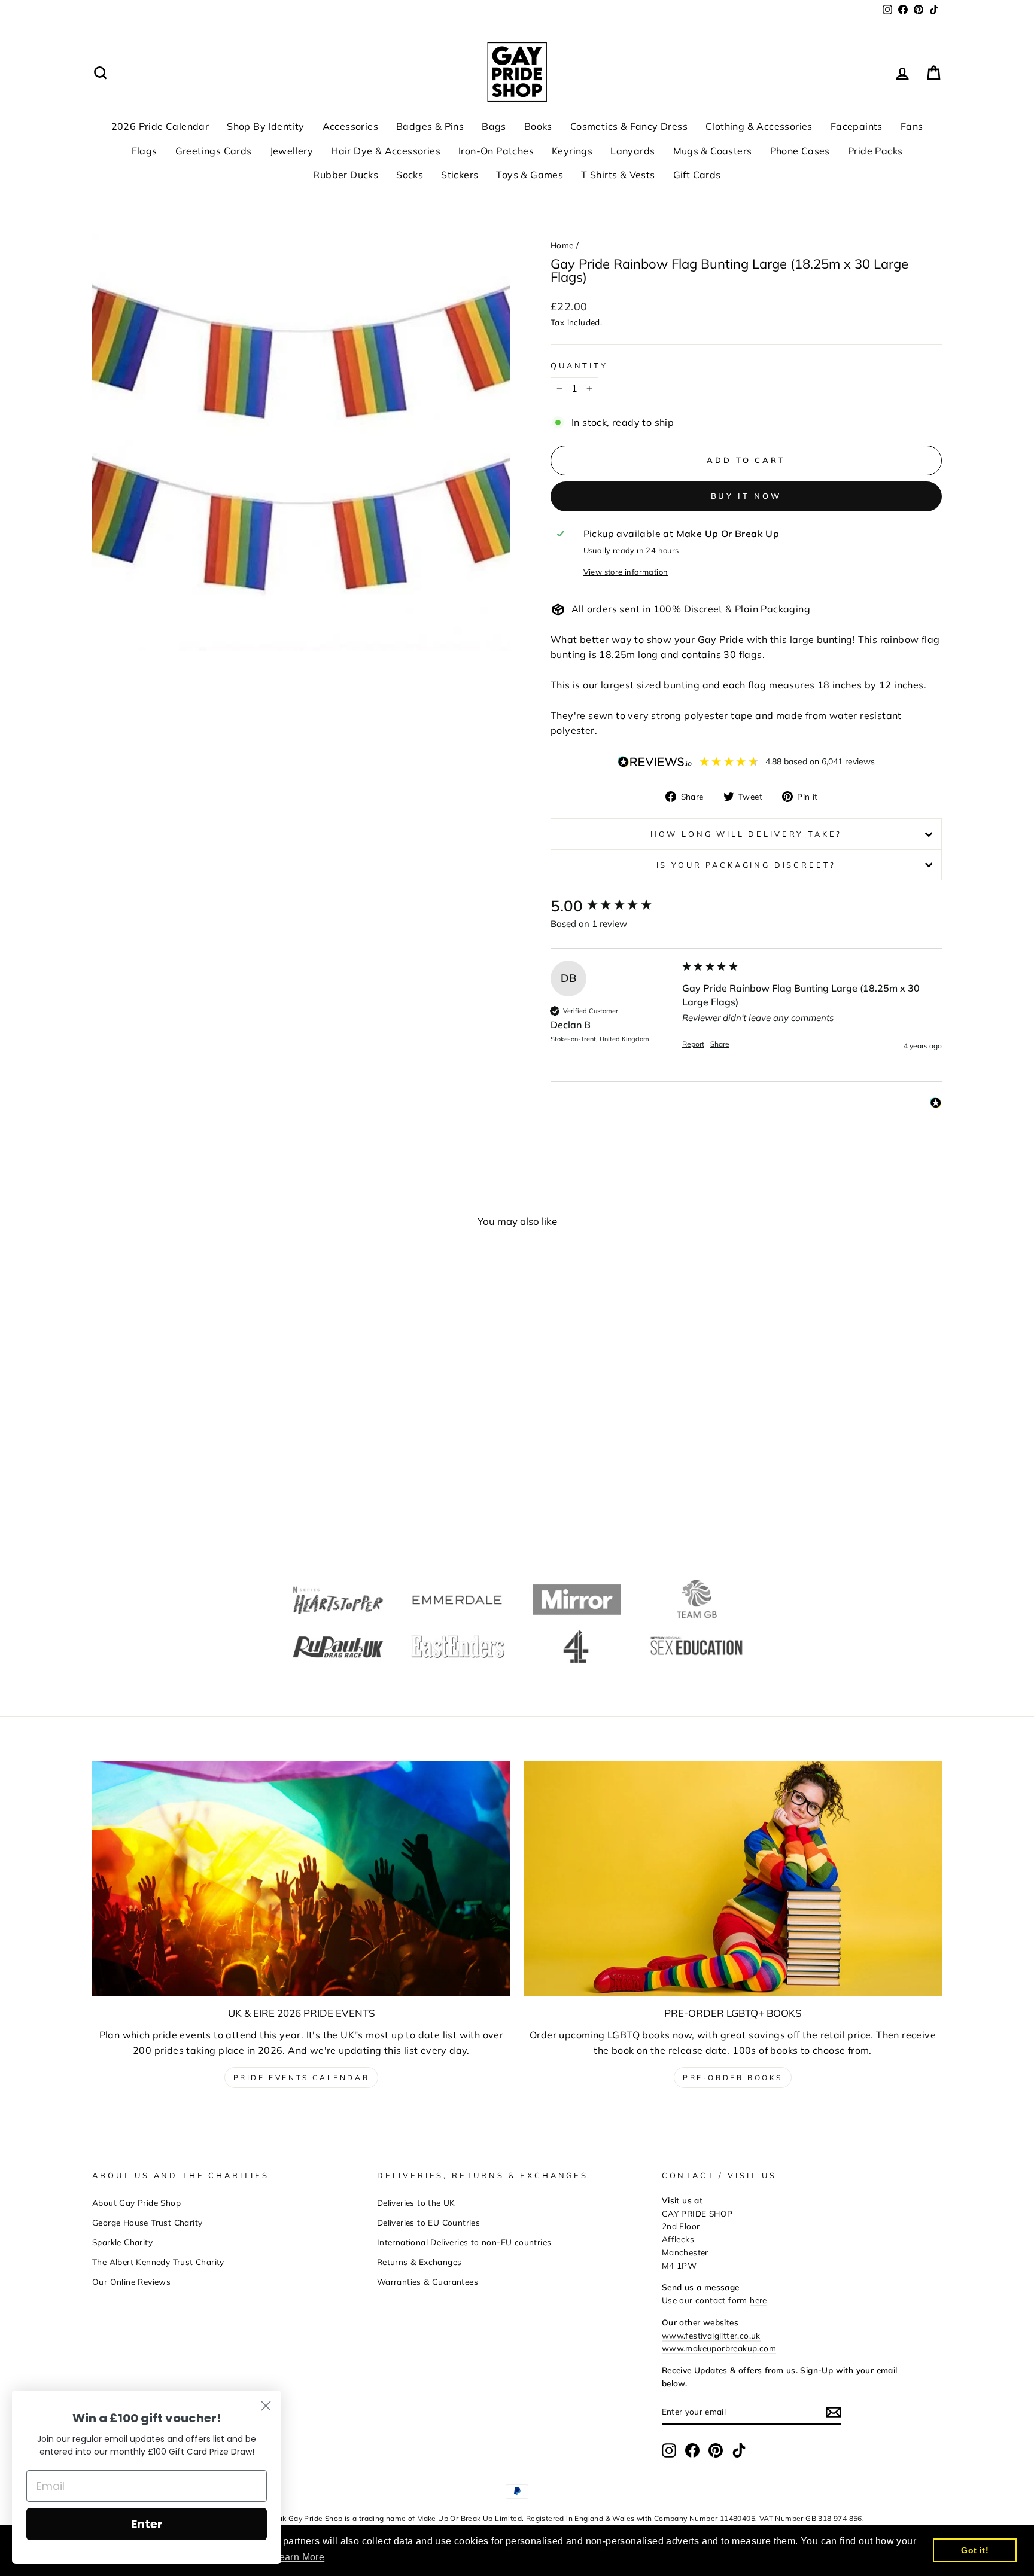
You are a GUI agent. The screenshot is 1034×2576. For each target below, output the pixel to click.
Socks (410, 175)
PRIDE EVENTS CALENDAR (302, 2077)
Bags (494, 126)
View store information (626, 572)
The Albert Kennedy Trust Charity (158, 2262)
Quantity (579, 365)
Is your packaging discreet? (746, 865)
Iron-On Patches (496, 151)
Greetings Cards (214, 151)
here (758, 2300)
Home (562, 245)
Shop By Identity (265, 126)
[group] (613, 906)
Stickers (460, 175)
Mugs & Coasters (713, 151)
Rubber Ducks (346, 175)
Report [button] (693, 1044)
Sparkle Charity (122, 2242)
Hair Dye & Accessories (386, 151)
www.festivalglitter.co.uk (711, 2335)
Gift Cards (697, 175)
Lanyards (632, 151)
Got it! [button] (975, 2550)
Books (538, 126)
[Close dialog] (266, 2406)
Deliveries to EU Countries (428, 2222)
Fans (912, 126)
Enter (147, 2524)
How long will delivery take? (746, 834)
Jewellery (292, 151)
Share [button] (720, 1044)
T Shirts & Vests (618, 175)
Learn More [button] (299, 2557)
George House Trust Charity (147, 2222)
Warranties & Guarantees (428, 2281)
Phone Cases (800, 151)
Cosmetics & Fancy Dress (629, 126)
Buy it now (746, 496)
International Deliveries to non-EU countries (464, 2242)
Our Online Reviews (131, 2281)
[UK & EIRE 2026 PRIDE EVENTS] (301, 1879)
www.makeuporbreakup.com (719, 2348)
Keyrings (572, 151)
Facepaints (857, 126)
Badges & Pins (430, 126)
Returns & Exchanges (419, 2262)
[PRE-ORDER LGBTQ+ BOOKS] (733, 1879)
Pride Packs (875, 151)
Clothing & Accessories (759, 126)
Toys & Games (530, 175)
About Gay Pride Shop (136, 2202)
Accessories (350, 126)
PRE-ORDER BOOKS (733, 2077)
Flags (145, 151)
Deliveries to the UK (416, 2202)
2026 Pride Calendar (160, 126)
